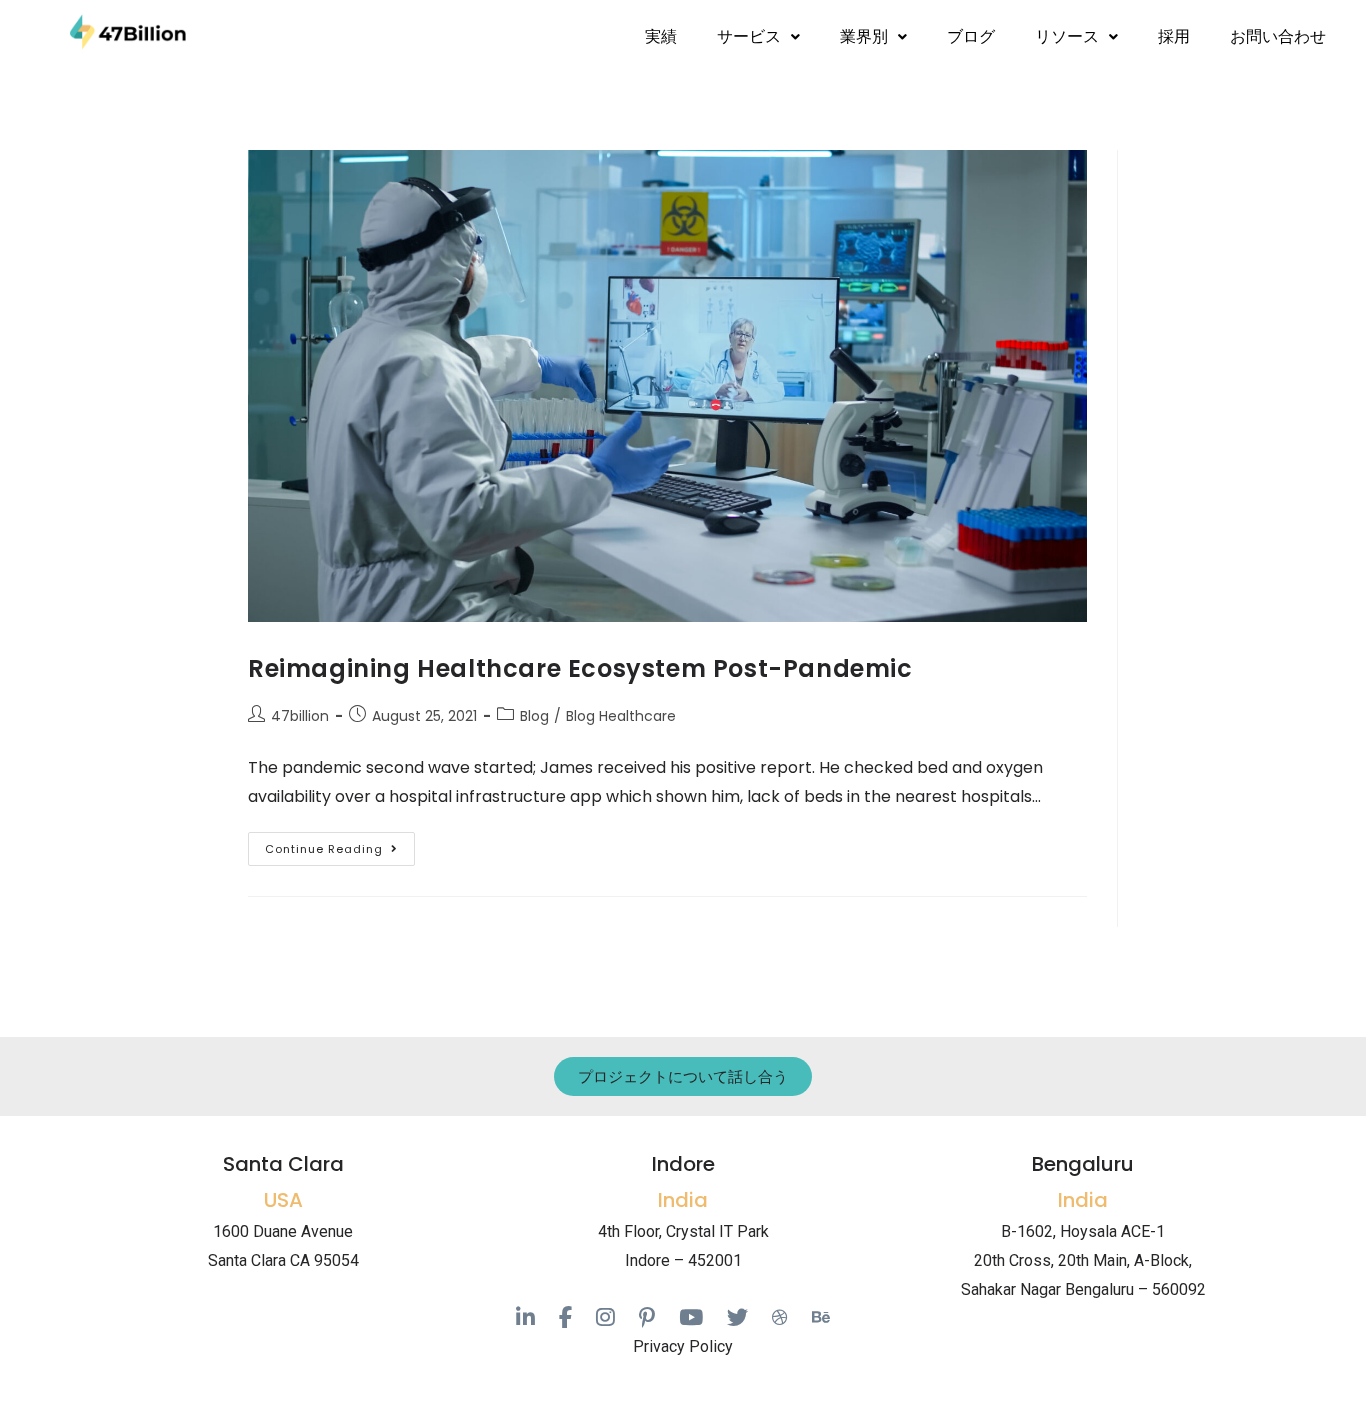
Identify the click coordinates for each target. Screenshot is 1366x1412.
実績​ (661, 36)
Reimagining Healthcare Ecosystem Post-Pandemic (580, 668)
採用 (1174, 36)
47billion (300, 716)
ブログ (971, 36)
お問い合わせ (1278, 36)
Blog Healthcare (621, 716)
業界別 (864, 36)
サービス (749, 36)
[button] (758, 37)
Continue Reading (340, 844)
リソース (1067, 36)
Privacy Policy (683, 1346)
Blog (534, 716)
